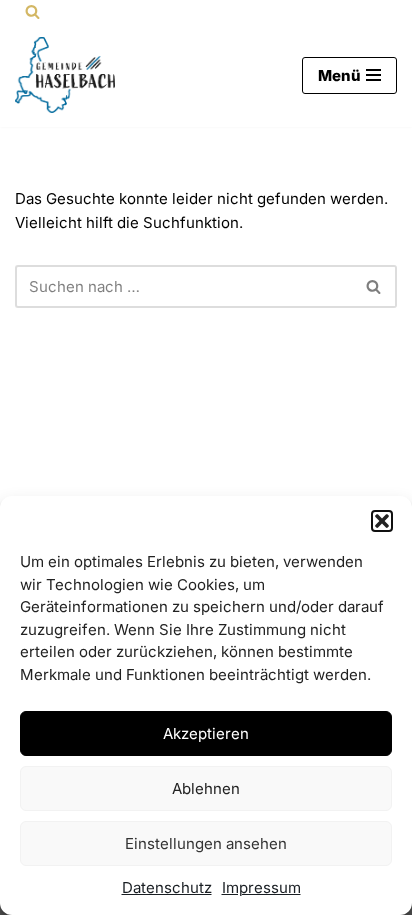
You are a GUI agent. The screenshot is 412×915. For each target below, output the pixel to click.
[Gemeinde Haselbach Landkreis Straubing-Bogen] (65, 75)
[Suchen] (32, 11)
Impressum (261, 887)
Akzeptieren (206, 733)
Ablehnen (206, 788)
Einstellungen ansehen (206, 843)
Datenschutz (167, 887)
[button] (382, 521)
